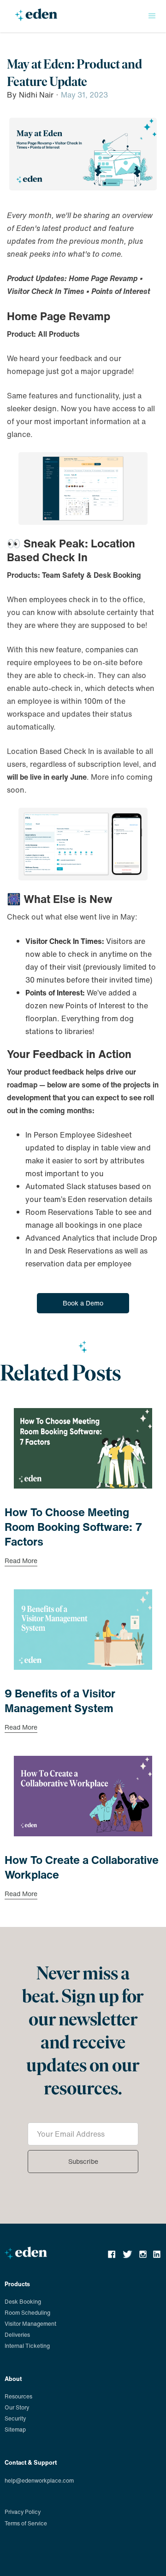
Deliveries (17, 2335)
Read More (21, 1562)
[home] (34, 18)
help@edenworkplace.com (39, 2481)
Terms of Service (26, 2523)
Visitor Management (30, 2324)
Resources (18, 2396)
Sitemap (15, 2429)
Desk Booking (23, 2302)
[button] (152, 16)
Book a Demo (83, 1303)
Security (15, 2418)
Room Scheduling (27, 2313)
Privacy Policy (23, 2512)
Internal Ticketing (27, 2346)
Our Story (17, 2407)
